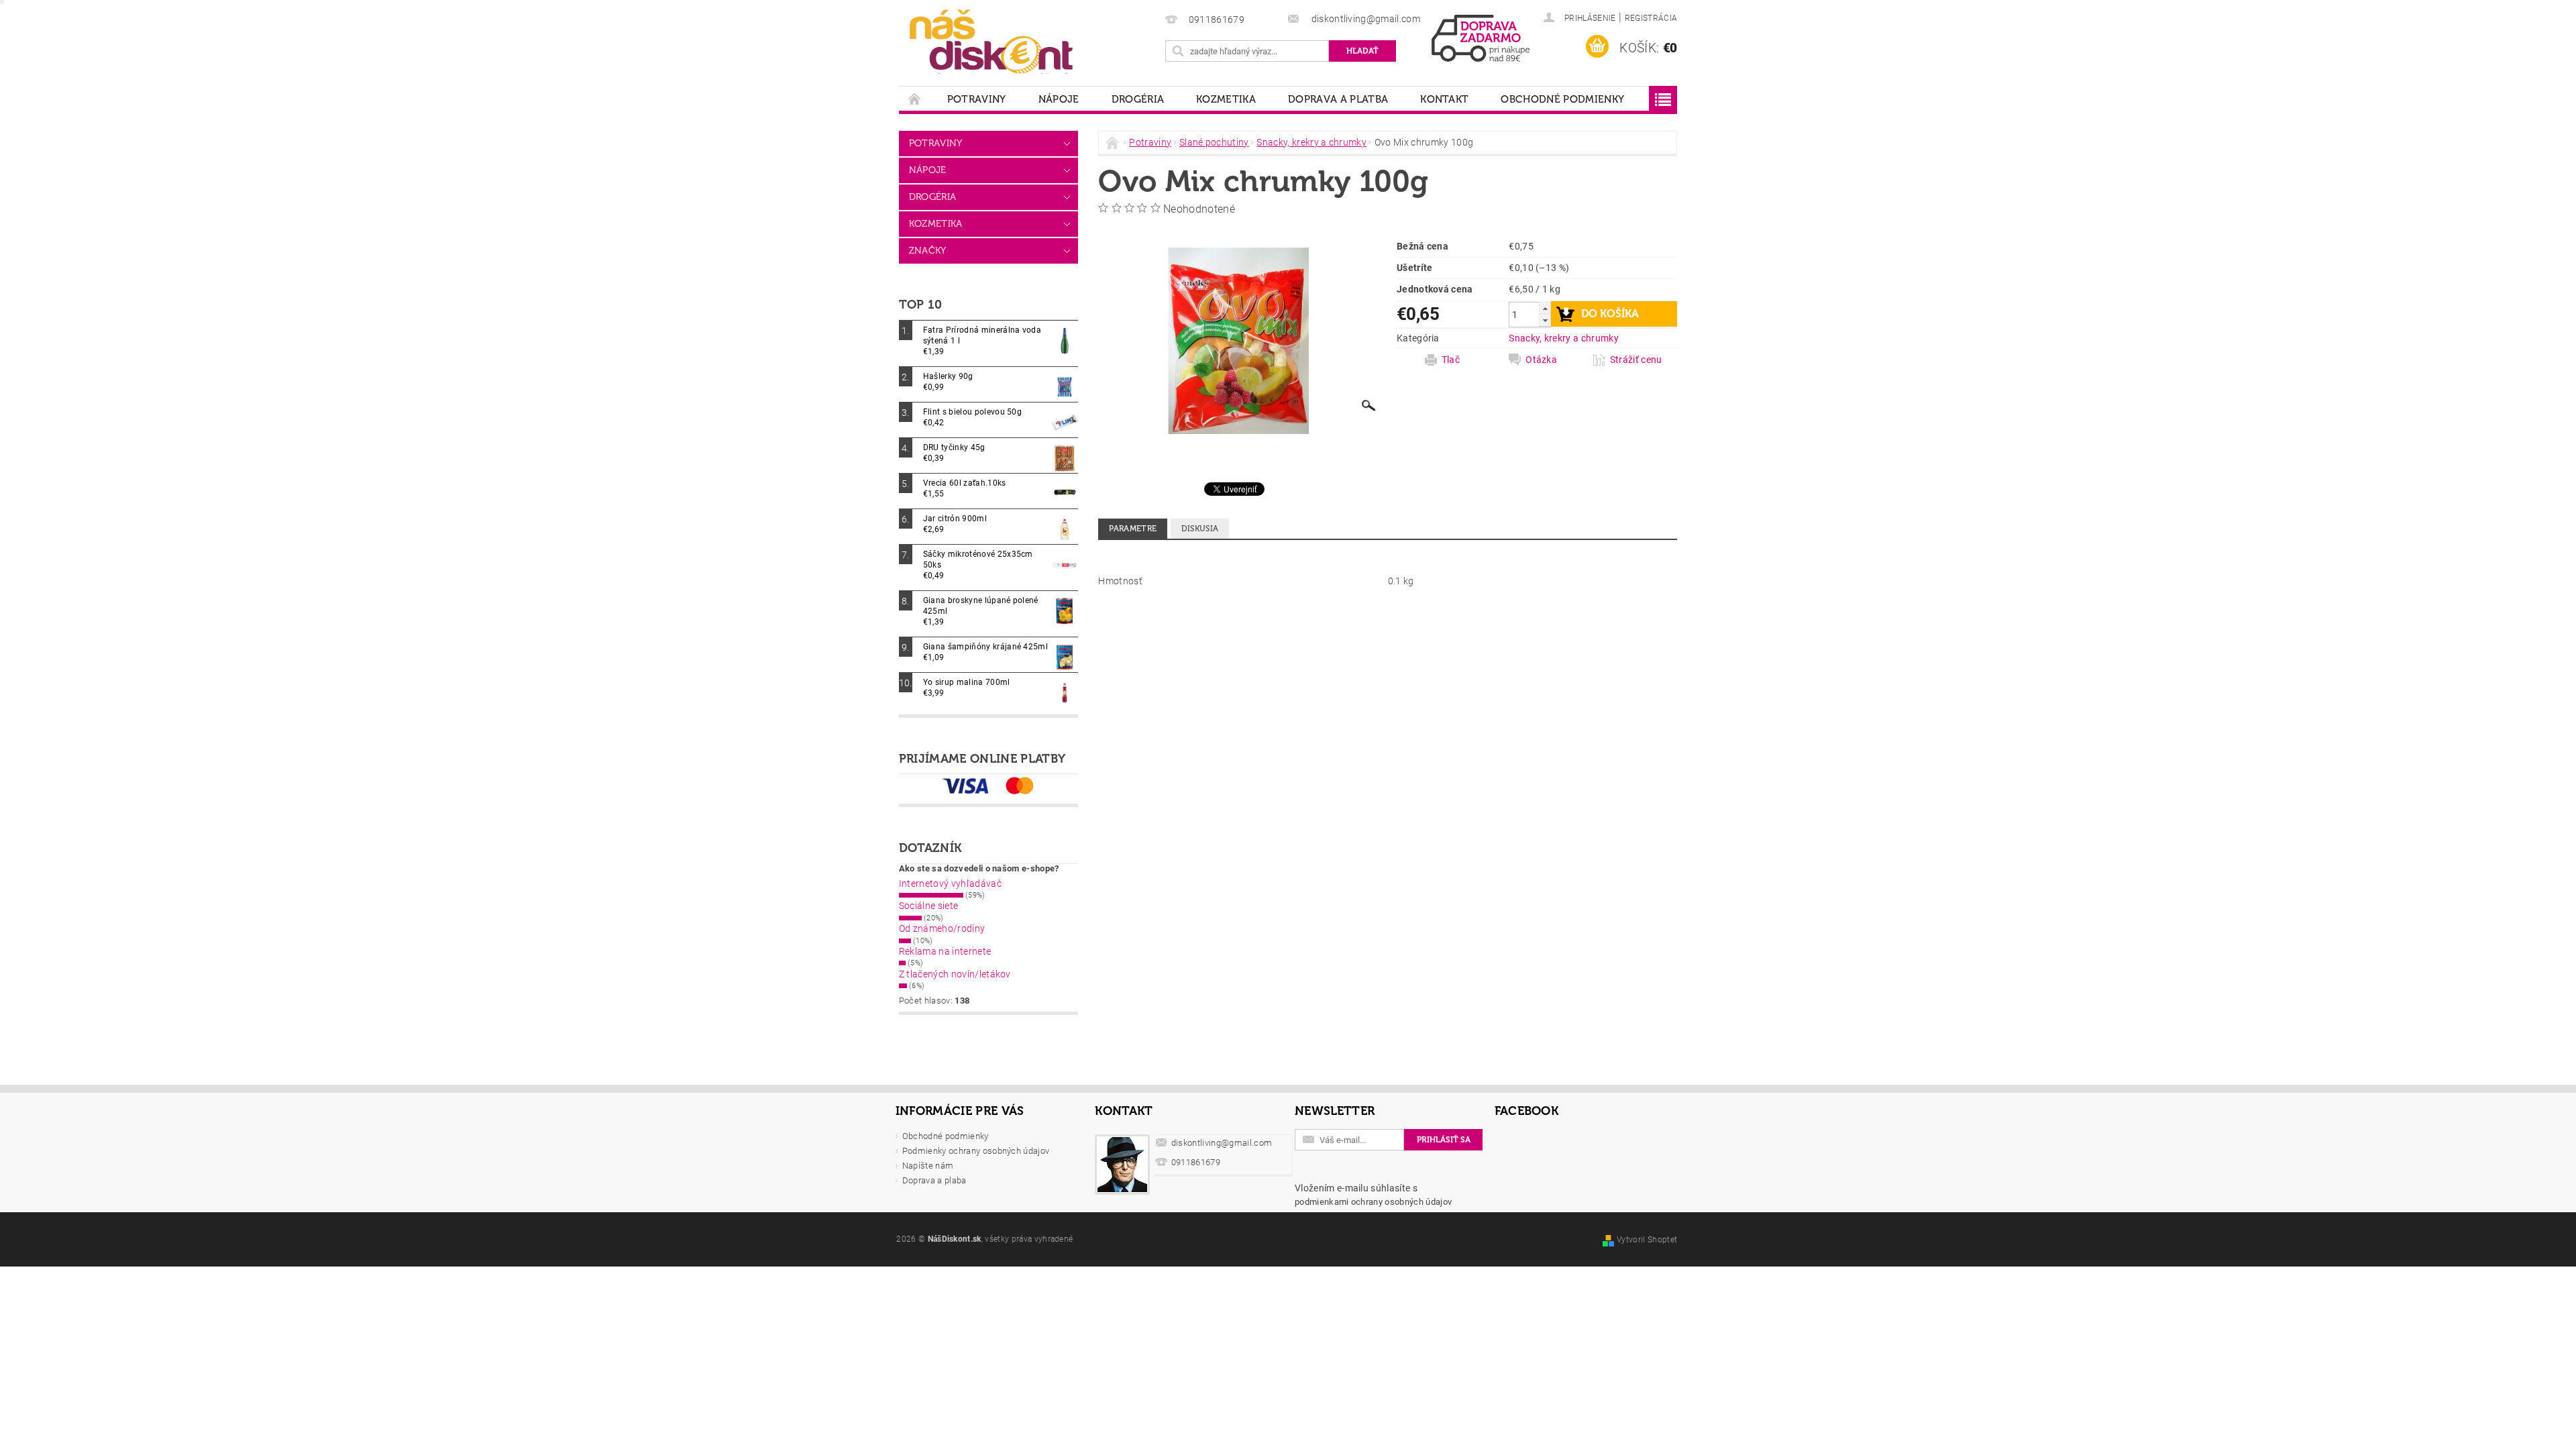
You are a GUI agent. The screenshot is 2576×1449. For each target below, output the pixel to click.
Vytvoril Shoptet (1647, 1240)
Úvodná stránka (915, 99)
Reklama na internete (945, 951)
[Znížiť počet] (1545, 320)
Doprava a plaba (934, 1180)
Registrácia (1651, 18)
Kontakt (1444, 99)
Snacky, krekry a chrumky (1564, 338)
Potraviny (977, 99)
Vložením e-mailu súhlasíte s (1373, 1195)
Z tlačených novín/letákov (955, 974)
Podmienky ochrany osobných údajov (976, 1151)
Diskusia (1200, 529)
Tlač (1451, 360)
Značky (928, 251)
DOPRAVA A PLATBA (1338, 99)
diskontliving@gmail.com (1222, 1143)
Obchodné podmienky (1562, 99)
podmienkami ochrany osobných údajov (1373, 1202)
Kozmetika (1226, 99)
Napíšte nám (928, 1166)
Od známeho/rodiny (942, 928)
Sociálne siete (928, 906)
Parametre (1133, 529)
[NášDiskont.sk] (991, 40)
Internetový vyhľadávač (950, 883)
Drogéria (1138, 99)
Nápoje (1059, 99)
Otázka (1541, 360)
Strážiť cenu (1636, 360)
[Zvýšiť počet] (1545, 308)
